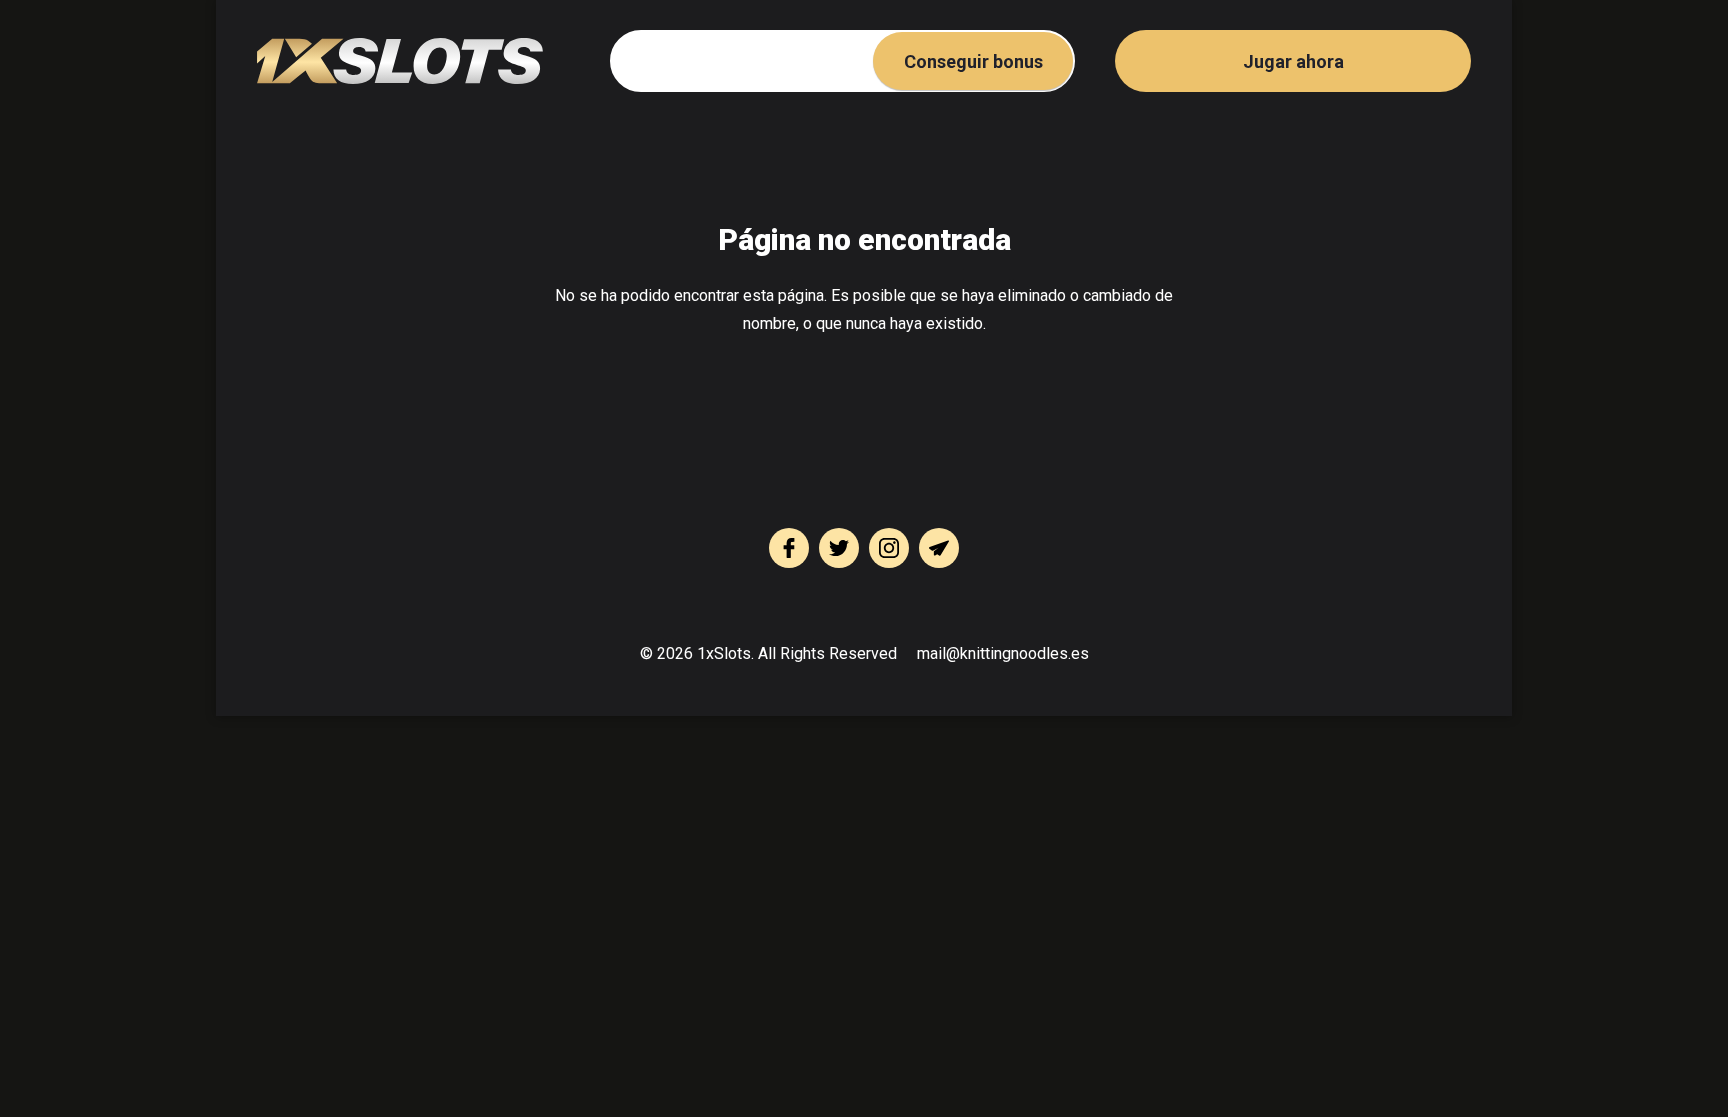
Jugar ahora (1293, 61)
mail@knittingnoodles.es (1003, 653)
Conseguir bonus (973, 61)
